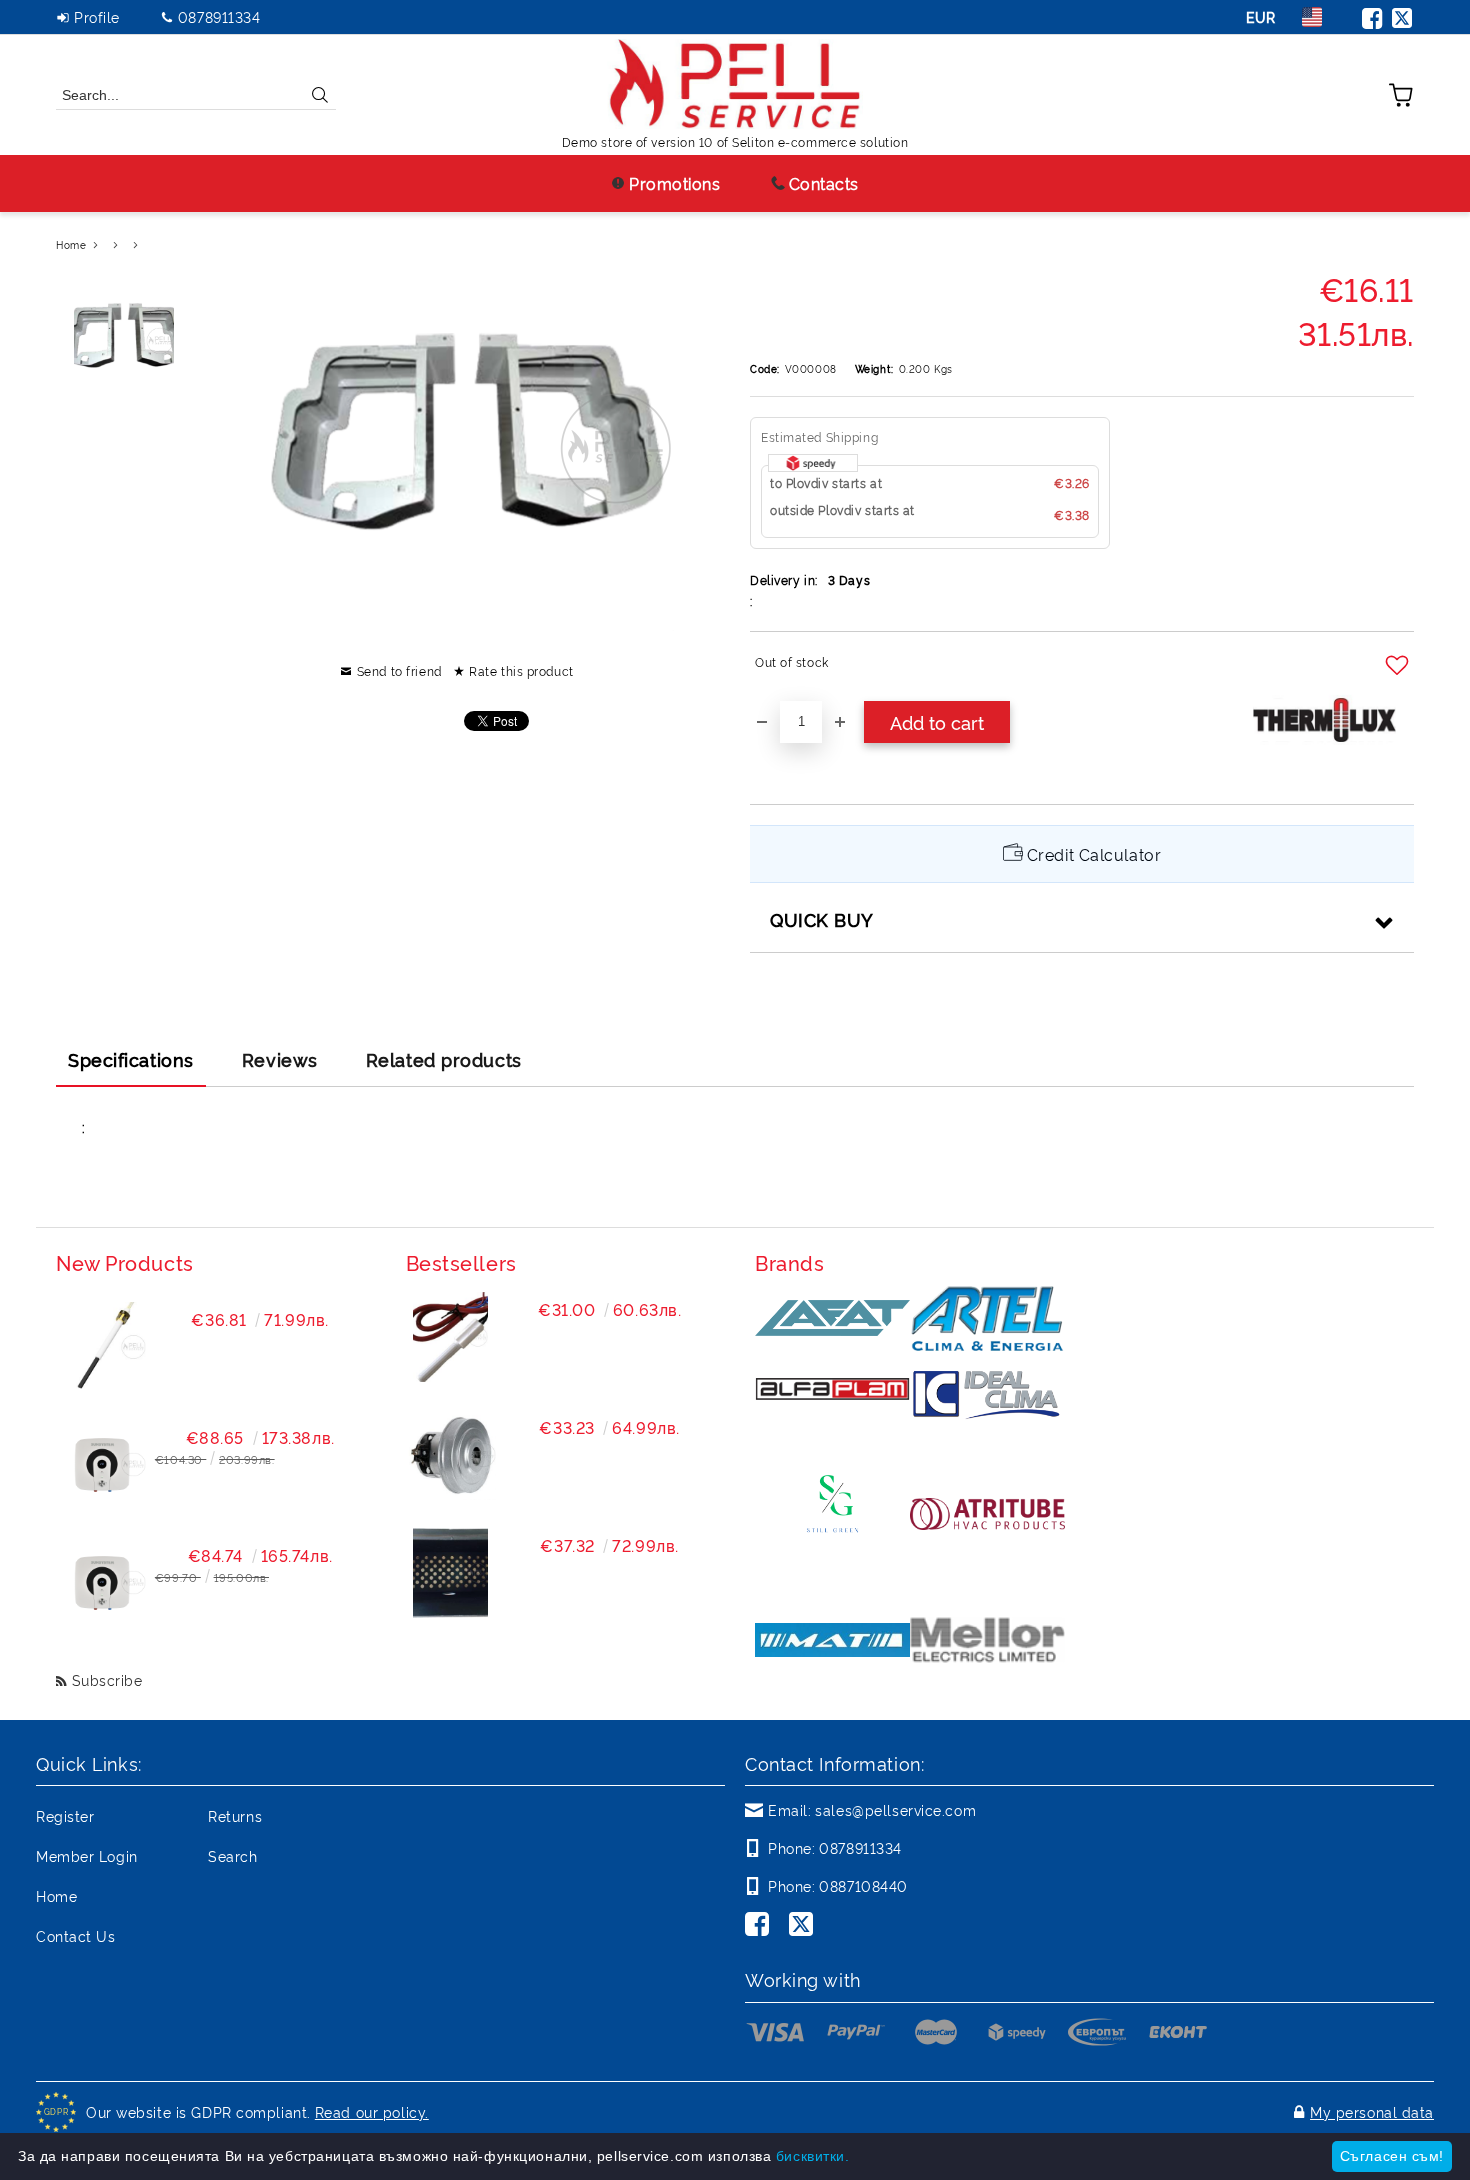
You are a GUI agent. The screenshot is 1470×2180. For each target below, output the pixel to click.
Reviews (280, 1059)
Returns (235, 1815)
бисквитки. (813, 2156)
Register (65, 1815)
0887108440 (863, 1885)
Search (232, 1855)
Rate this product (521, 670)
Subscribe (107, 1679)
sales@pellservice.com (895, 1809)
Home (71, 244)
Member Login (87, 1855)
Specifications (131, 1059)
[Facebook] (1373, 17)
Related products (444, 1059)
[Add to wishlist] (1399, 666)
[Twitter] (1403, 17)
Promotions (675, 183)
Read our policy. (372, 2111)
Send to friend (399, 670)
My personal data (1372, 2111)
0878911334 (219, 16)
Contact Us (76, 1935)
